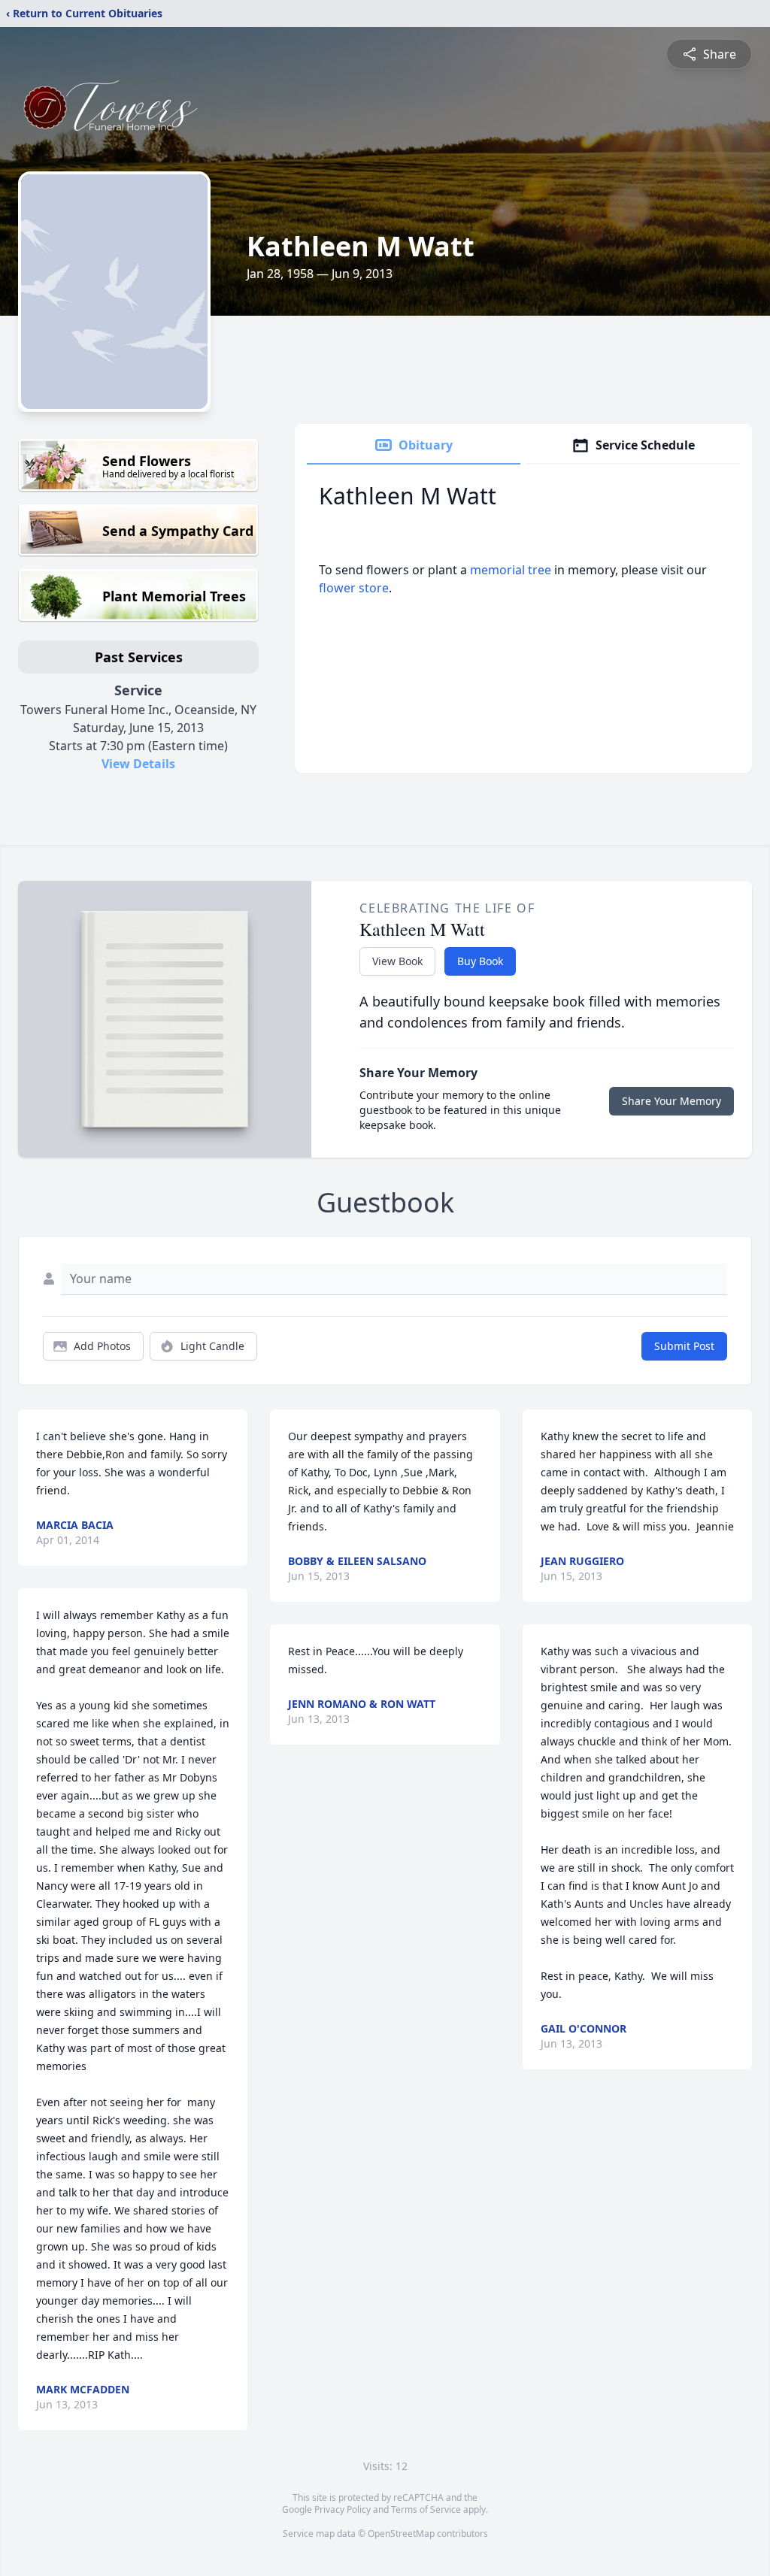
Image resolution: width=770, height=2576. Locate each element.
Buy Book (480, 961)
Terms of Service (426, 2509)
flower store (354, 588)
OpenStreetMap (401, 2534)
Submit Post (684, 1346)
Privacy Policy (343, 2509)
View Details (138, 764)
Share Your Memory (671, 1101)
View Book (397, 961)
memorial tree (511, 570)
